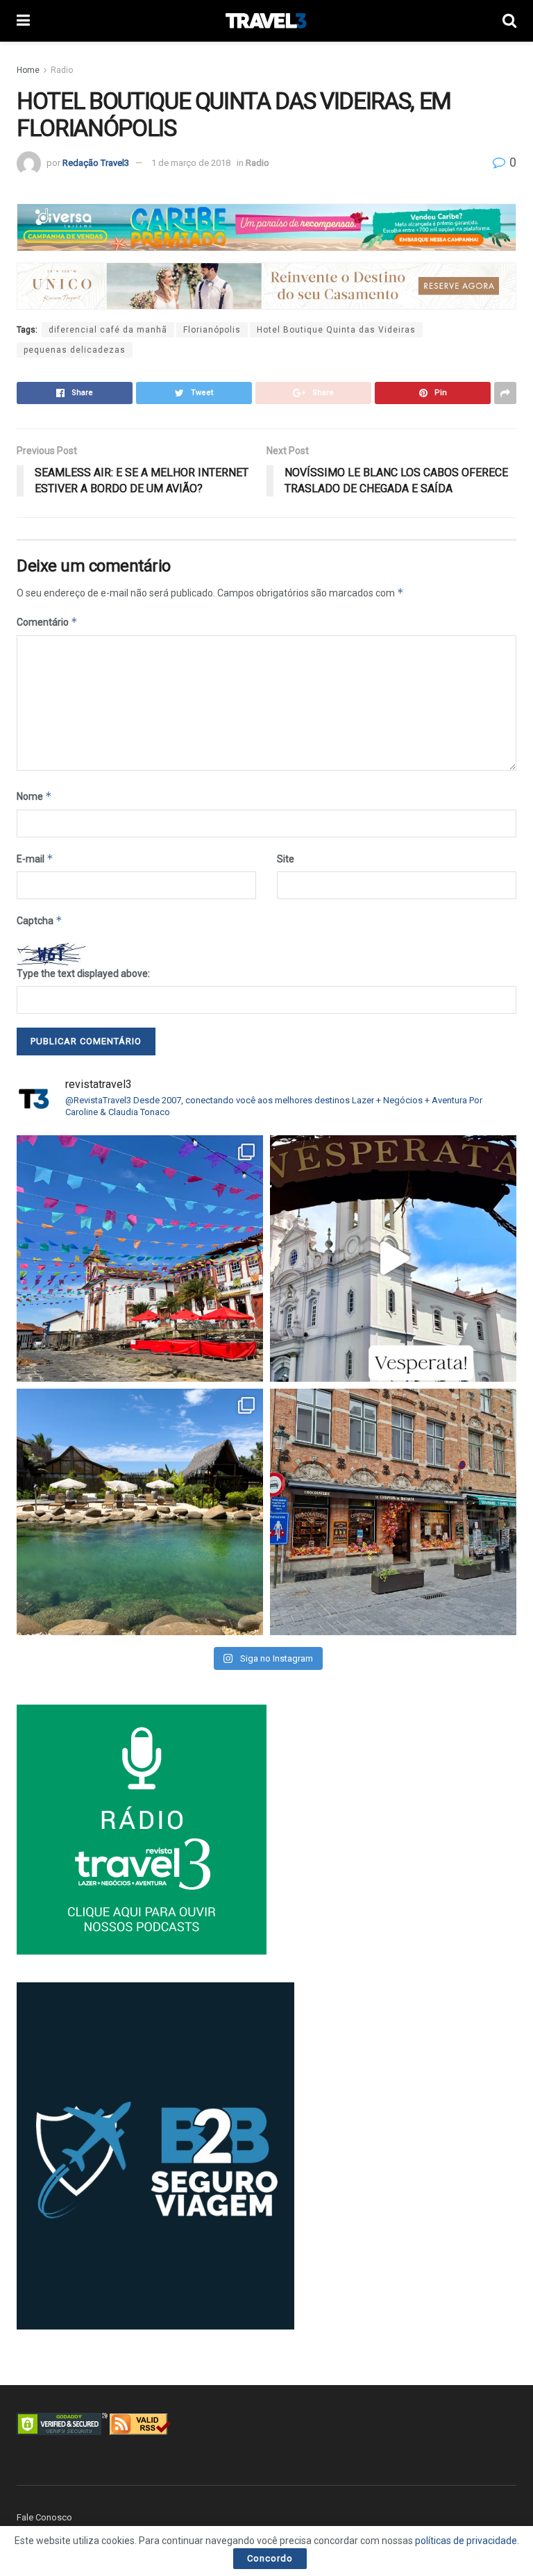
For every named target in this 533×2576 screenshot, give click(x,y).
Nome (34, 796)
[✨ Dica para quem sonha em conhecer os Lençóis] (140, 1512)
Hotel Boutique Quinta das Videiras (336, 330)
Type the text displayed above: (83, 973)
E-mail (35, 859)
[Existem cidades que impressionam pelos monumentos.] (140, 1258)
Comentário (47, 622)
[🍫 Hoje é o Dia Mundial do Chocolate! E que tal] (393, 1512)
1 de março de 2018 (191, 163)
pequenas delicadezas (75, 350)
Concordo (270, 2558)
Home (28, 70)
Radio (62, 70)
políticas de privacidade (466, 2541)
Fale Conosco (44, 2517)
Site (286, 859)
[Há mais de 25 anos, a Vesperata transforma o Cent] (393, 1258)
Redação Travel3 (96, 163)
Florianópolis (212, 330)
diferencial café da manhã (108, 330)
